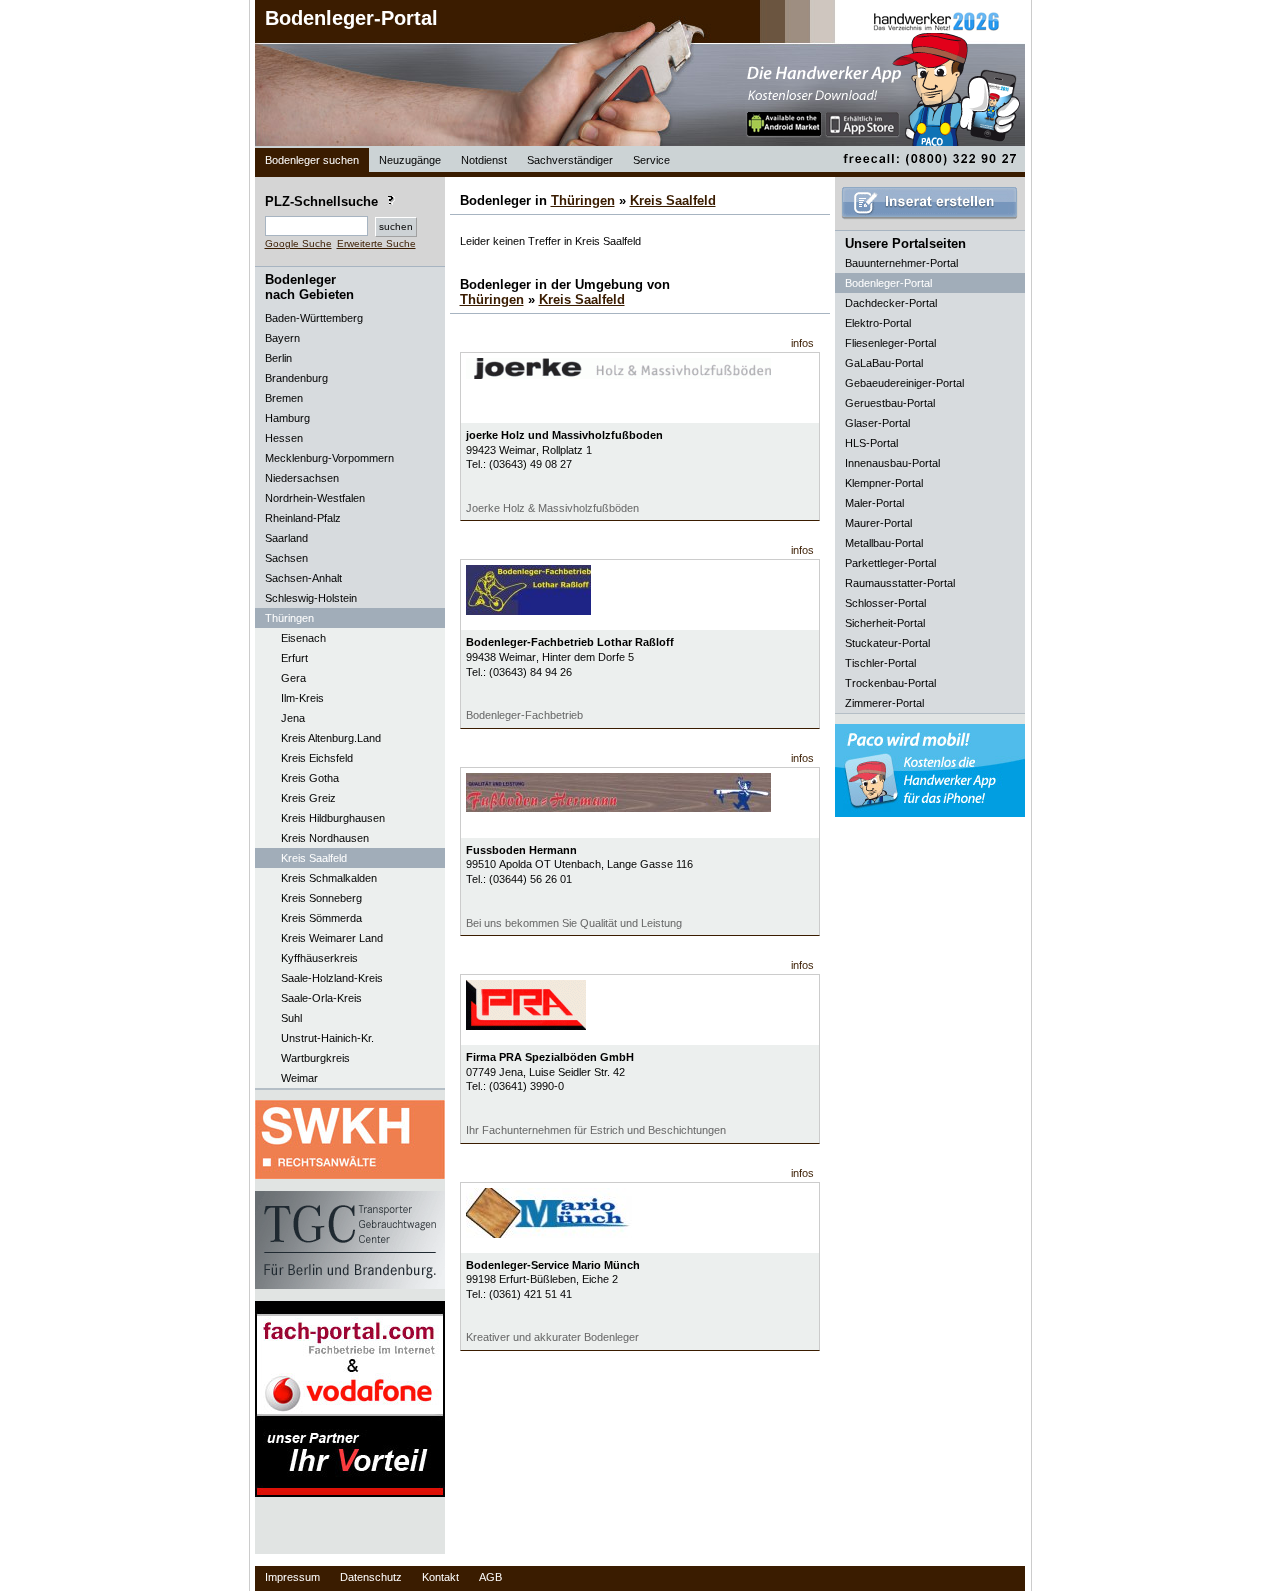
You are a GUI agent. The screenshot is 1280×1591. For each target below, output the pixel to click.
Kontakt (440, 1577)
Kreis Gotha (310, 778)
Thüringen (583, 200)
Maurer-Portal (878, 523)
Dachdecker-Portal (891, 303)
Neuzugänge (410, 160)
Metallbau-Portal (884, 543)
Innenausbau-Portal (892, 463)
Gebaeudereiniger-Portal (904, 383)
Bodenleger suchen (312, 160)
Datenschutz (371, 1577)
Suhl (291, 1018)
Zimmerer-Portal (884, 703)
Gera (293, 678)
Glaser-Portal (877, 423)
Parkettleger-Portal (890, 563)
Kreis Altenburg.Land (331, 738)
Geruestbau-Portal (890, 403)
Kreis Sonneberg (321, 898)
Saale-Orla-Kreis (321, 998)
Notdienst (484, 160)
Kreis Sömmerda (321, 918)
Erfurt (294, 658)
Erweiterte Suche (376, 243)
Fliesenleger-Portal (890, 343)
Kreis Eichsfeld (317, 758)
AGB (490, 1577)
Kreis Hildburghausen (333, 818)
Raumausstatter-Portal (900, 583)
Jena (293, 718)
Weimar (299, 1078)
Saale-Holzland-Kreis (332, 978)
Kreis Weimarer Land (332, 938)
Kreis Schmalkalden (329, 878)
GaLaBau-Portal (884, 363)
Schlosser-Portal (885, 603)
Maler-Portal (874, 503)
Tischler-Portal (880, 663)
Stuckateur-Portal (887, 643)
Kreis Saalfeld (314, 858)
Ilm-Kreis (302, 698)
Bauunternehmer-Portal (901, 263)
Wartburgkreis (315, 1058)
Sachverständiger (570, 160)
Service (651, 160)
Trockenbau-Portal (890, 683)
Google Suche (298, 243)
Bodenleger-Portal (351, 18)
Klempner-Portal (884, 483)
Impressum (292, 1577)
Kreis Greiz (308, 798)
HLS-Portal (871, 443)
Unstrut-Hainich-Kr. (327, 1038)
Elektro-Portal (878, 323)
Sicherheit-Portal (885, 623)
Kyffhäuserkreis (319, 958)
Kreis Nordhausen (325, 838)
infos (802, 343)
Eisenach (303, 638)
